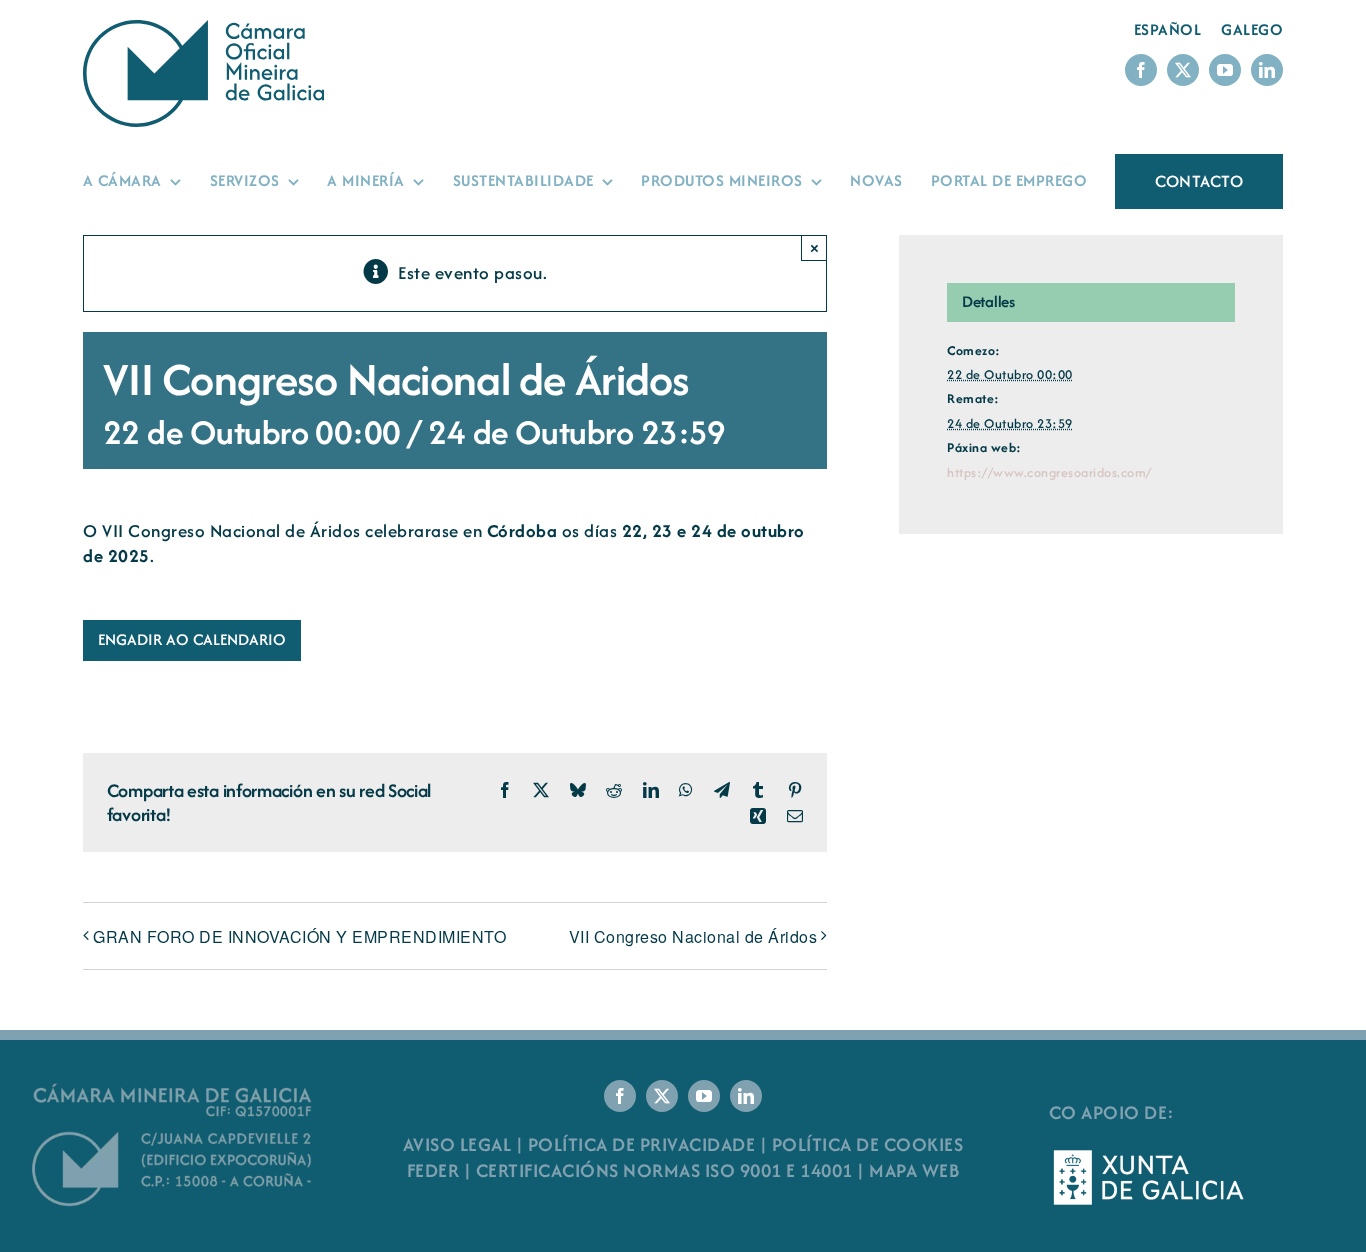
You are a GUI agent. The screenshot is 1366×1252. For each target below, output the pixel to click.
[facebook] (1141, 70)
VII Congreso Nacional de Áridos (693, 936)
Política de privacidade (642, 1144)
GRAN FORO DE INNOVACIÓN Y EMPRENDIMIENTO (299, 936)
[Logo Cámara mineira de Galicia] (173, 1089)
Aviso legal (457, 1144)
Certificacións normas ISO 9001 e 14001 (664, 1170)
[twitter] (1183, 70)
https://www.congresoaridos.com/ (1049, 472)
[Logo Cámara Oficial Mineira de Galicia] (208, 29)
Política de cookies (868, 1144)
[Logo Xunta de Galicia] (1149, 1155)
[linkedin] (1267, 70)
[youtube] (1225, 70)
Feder (433, 1170)
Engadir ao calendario (192, 640)
